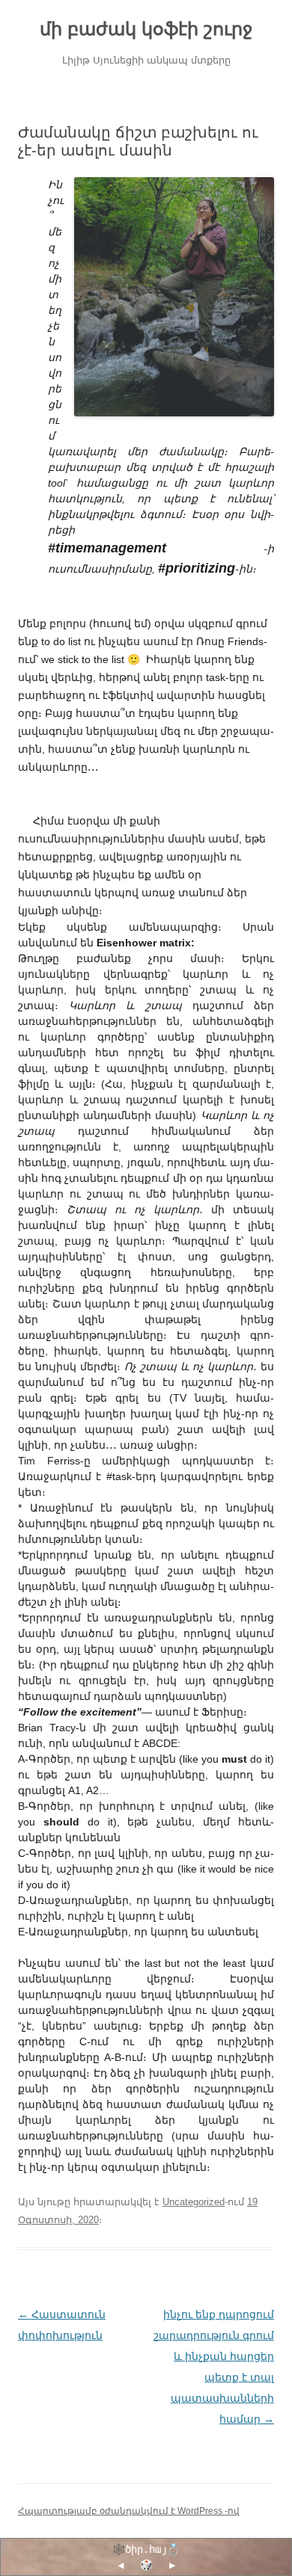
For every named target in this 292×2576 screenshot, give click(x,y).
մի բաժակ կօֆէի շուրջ (146, 29)
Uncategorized (194, 2202)
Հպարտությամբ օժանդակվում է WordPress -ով (129, 2511)
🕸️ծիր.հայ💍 (146, 2549)
